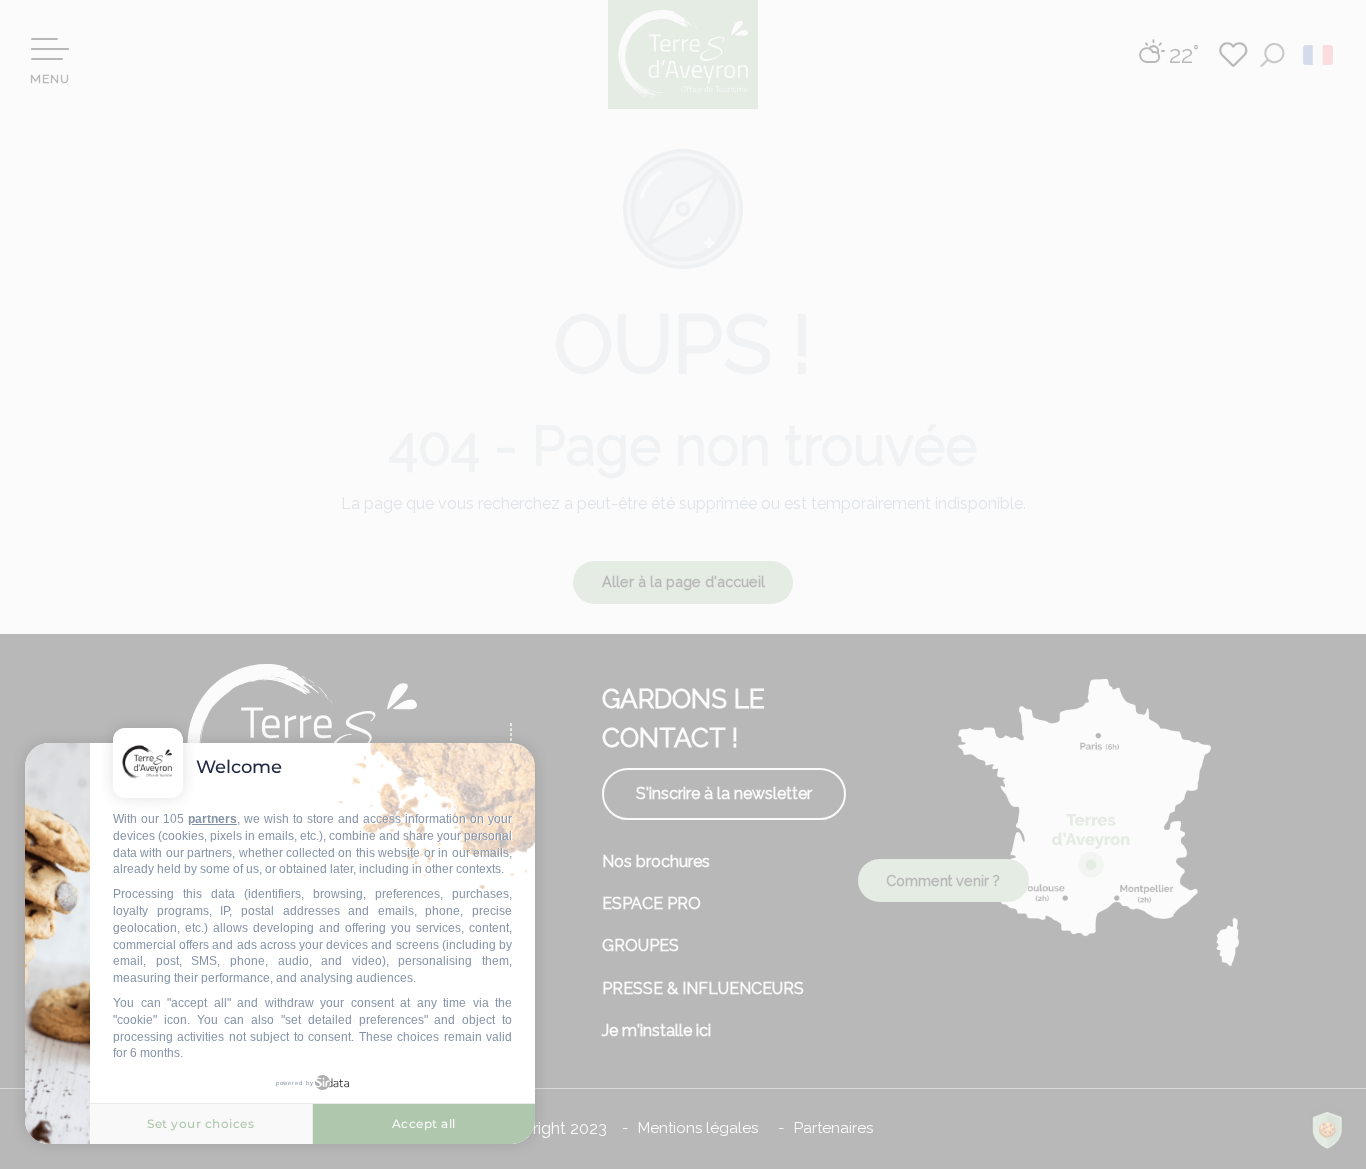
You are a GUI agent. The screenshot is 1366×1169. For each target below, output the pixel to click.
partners (212, 819)
